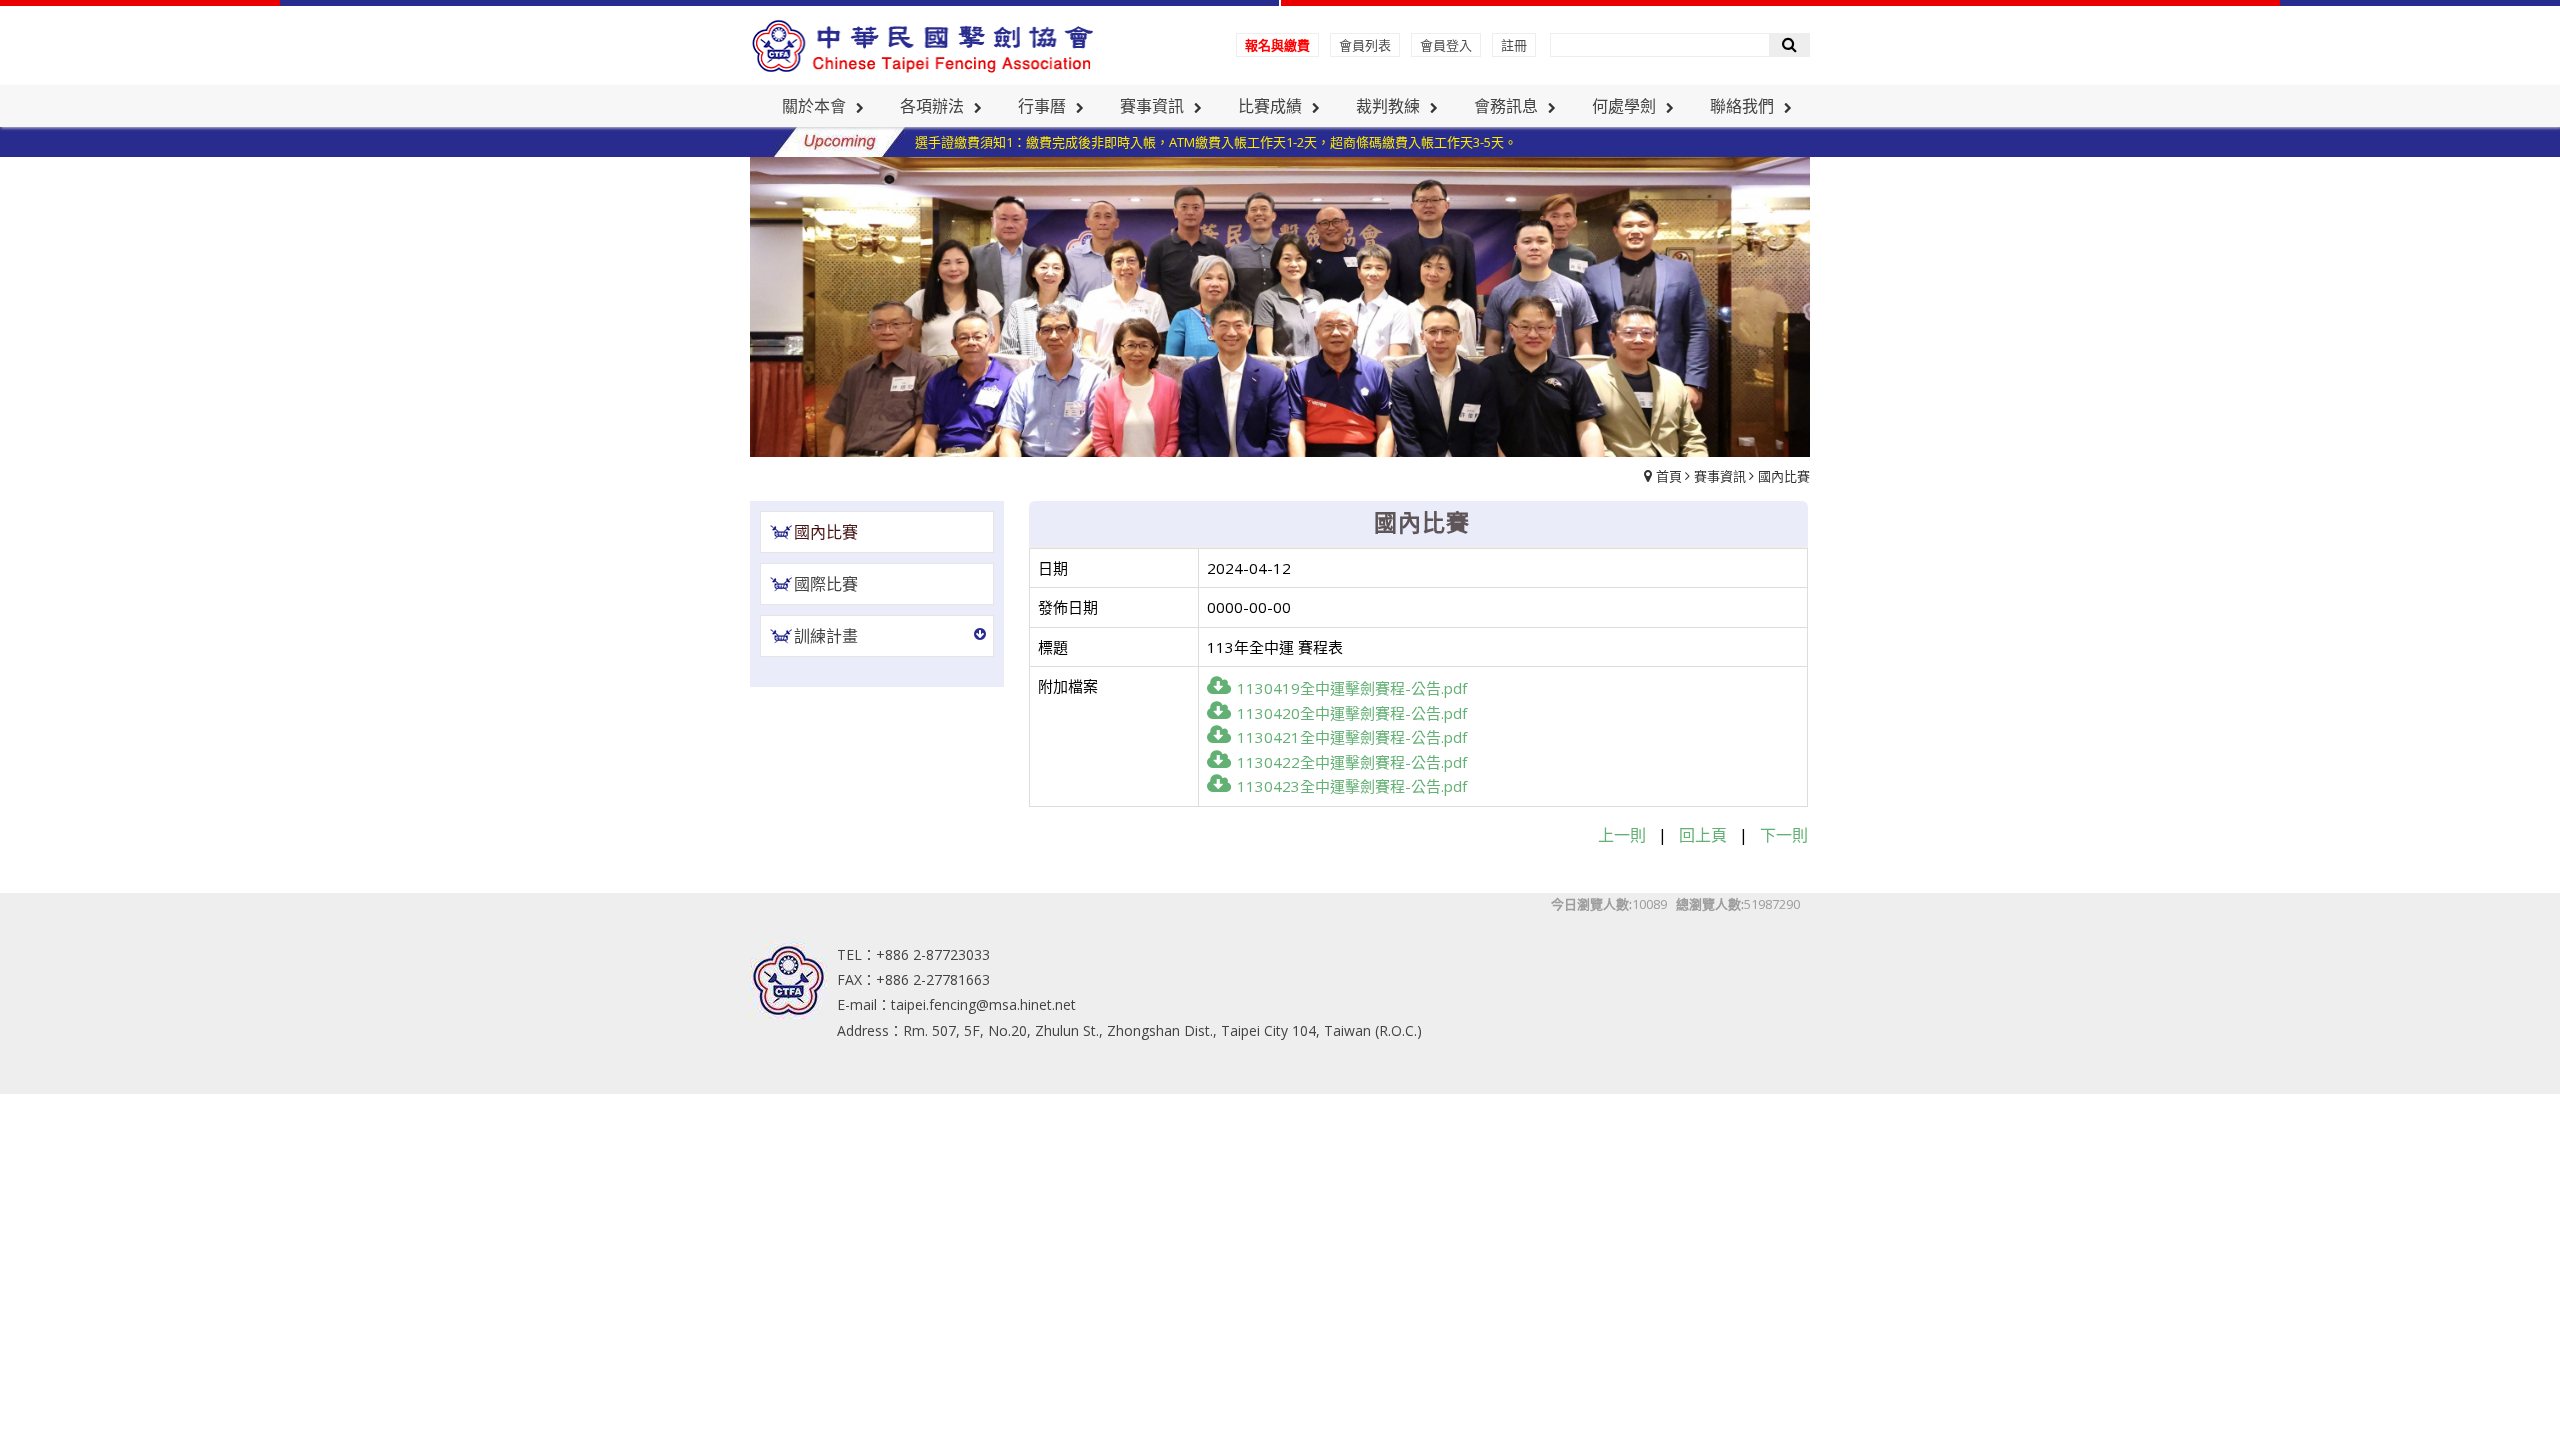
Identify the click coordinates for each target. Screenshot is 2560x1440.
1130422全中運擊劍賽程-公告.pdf (1352, 762)
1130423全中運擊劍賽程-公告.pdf (1352, 786)
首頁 (1669, 476)
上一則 (1622, 835)
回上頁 (1703, 835)
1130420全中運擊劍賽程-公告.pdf (1352, 713)
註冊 (1514, 45)
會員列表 (1365, 45)
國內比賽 (1784, 476)
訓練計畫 (826, 636)
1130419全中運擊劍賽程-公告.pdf (1352, 688)
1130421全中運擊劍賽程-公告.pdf (1352, 737)
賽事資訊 (1720, 476)
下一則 (1784, 835)
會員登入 (1446, 45)
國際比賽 (826, 584)
